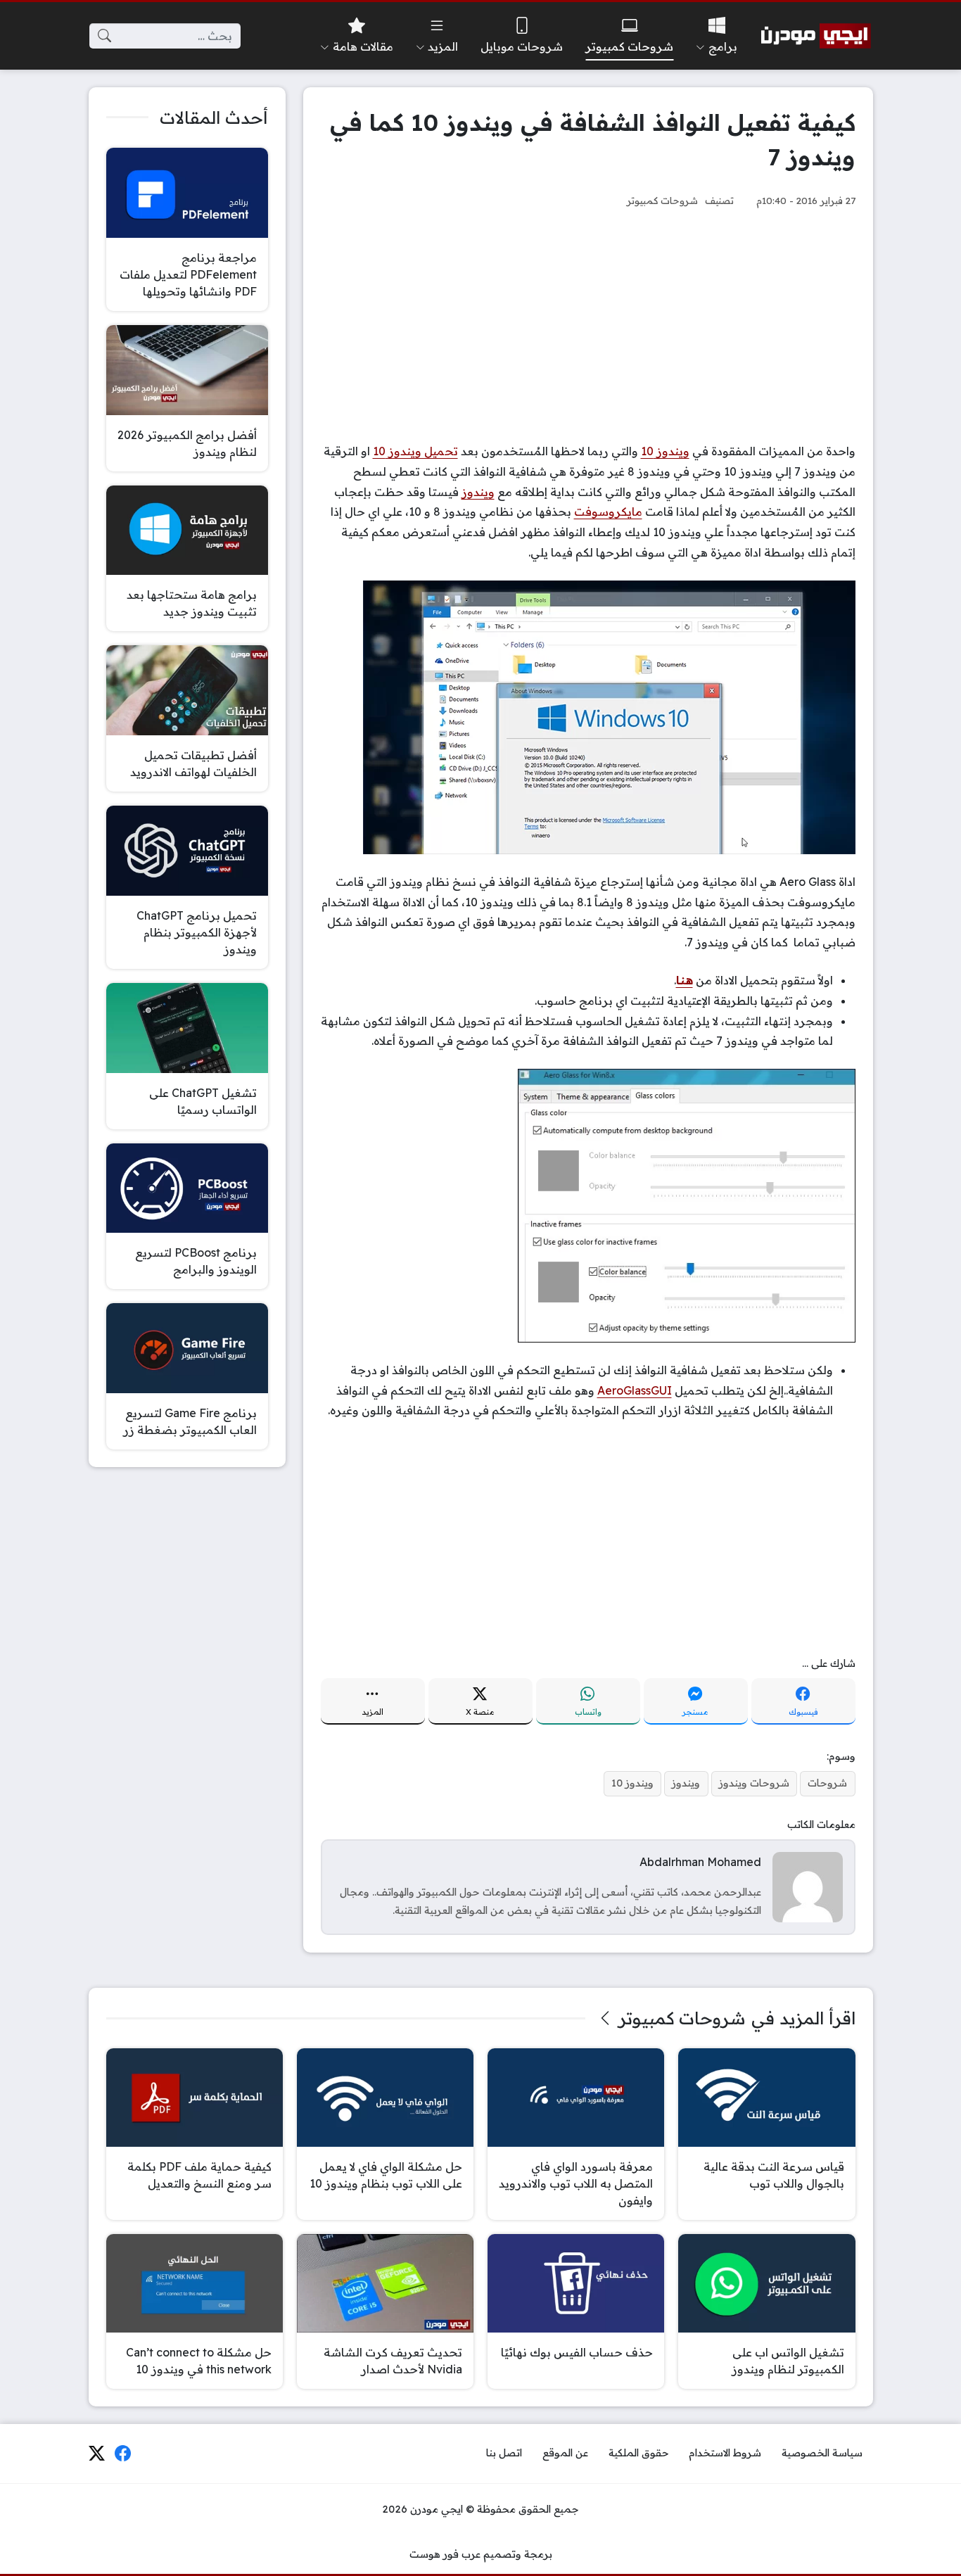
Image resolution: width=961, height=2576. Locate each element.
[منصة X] (96, 2454)
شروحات (827, 1783)
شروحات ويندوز (754, 1783)
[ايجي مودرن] (816, 36)
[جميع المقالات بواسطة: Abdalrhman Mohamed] (808, 1886)
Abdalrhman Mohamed (700, 1862)
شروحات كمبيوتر (662, 200)
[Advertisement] (588, 325)
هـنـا (685, 980)
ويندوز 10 (665, 451)
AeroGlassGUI (635, 1390)
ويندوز (478, 492)
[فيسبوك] (123, 2454)
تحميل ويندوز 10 (415, 451)
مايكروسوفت (608, 512)
